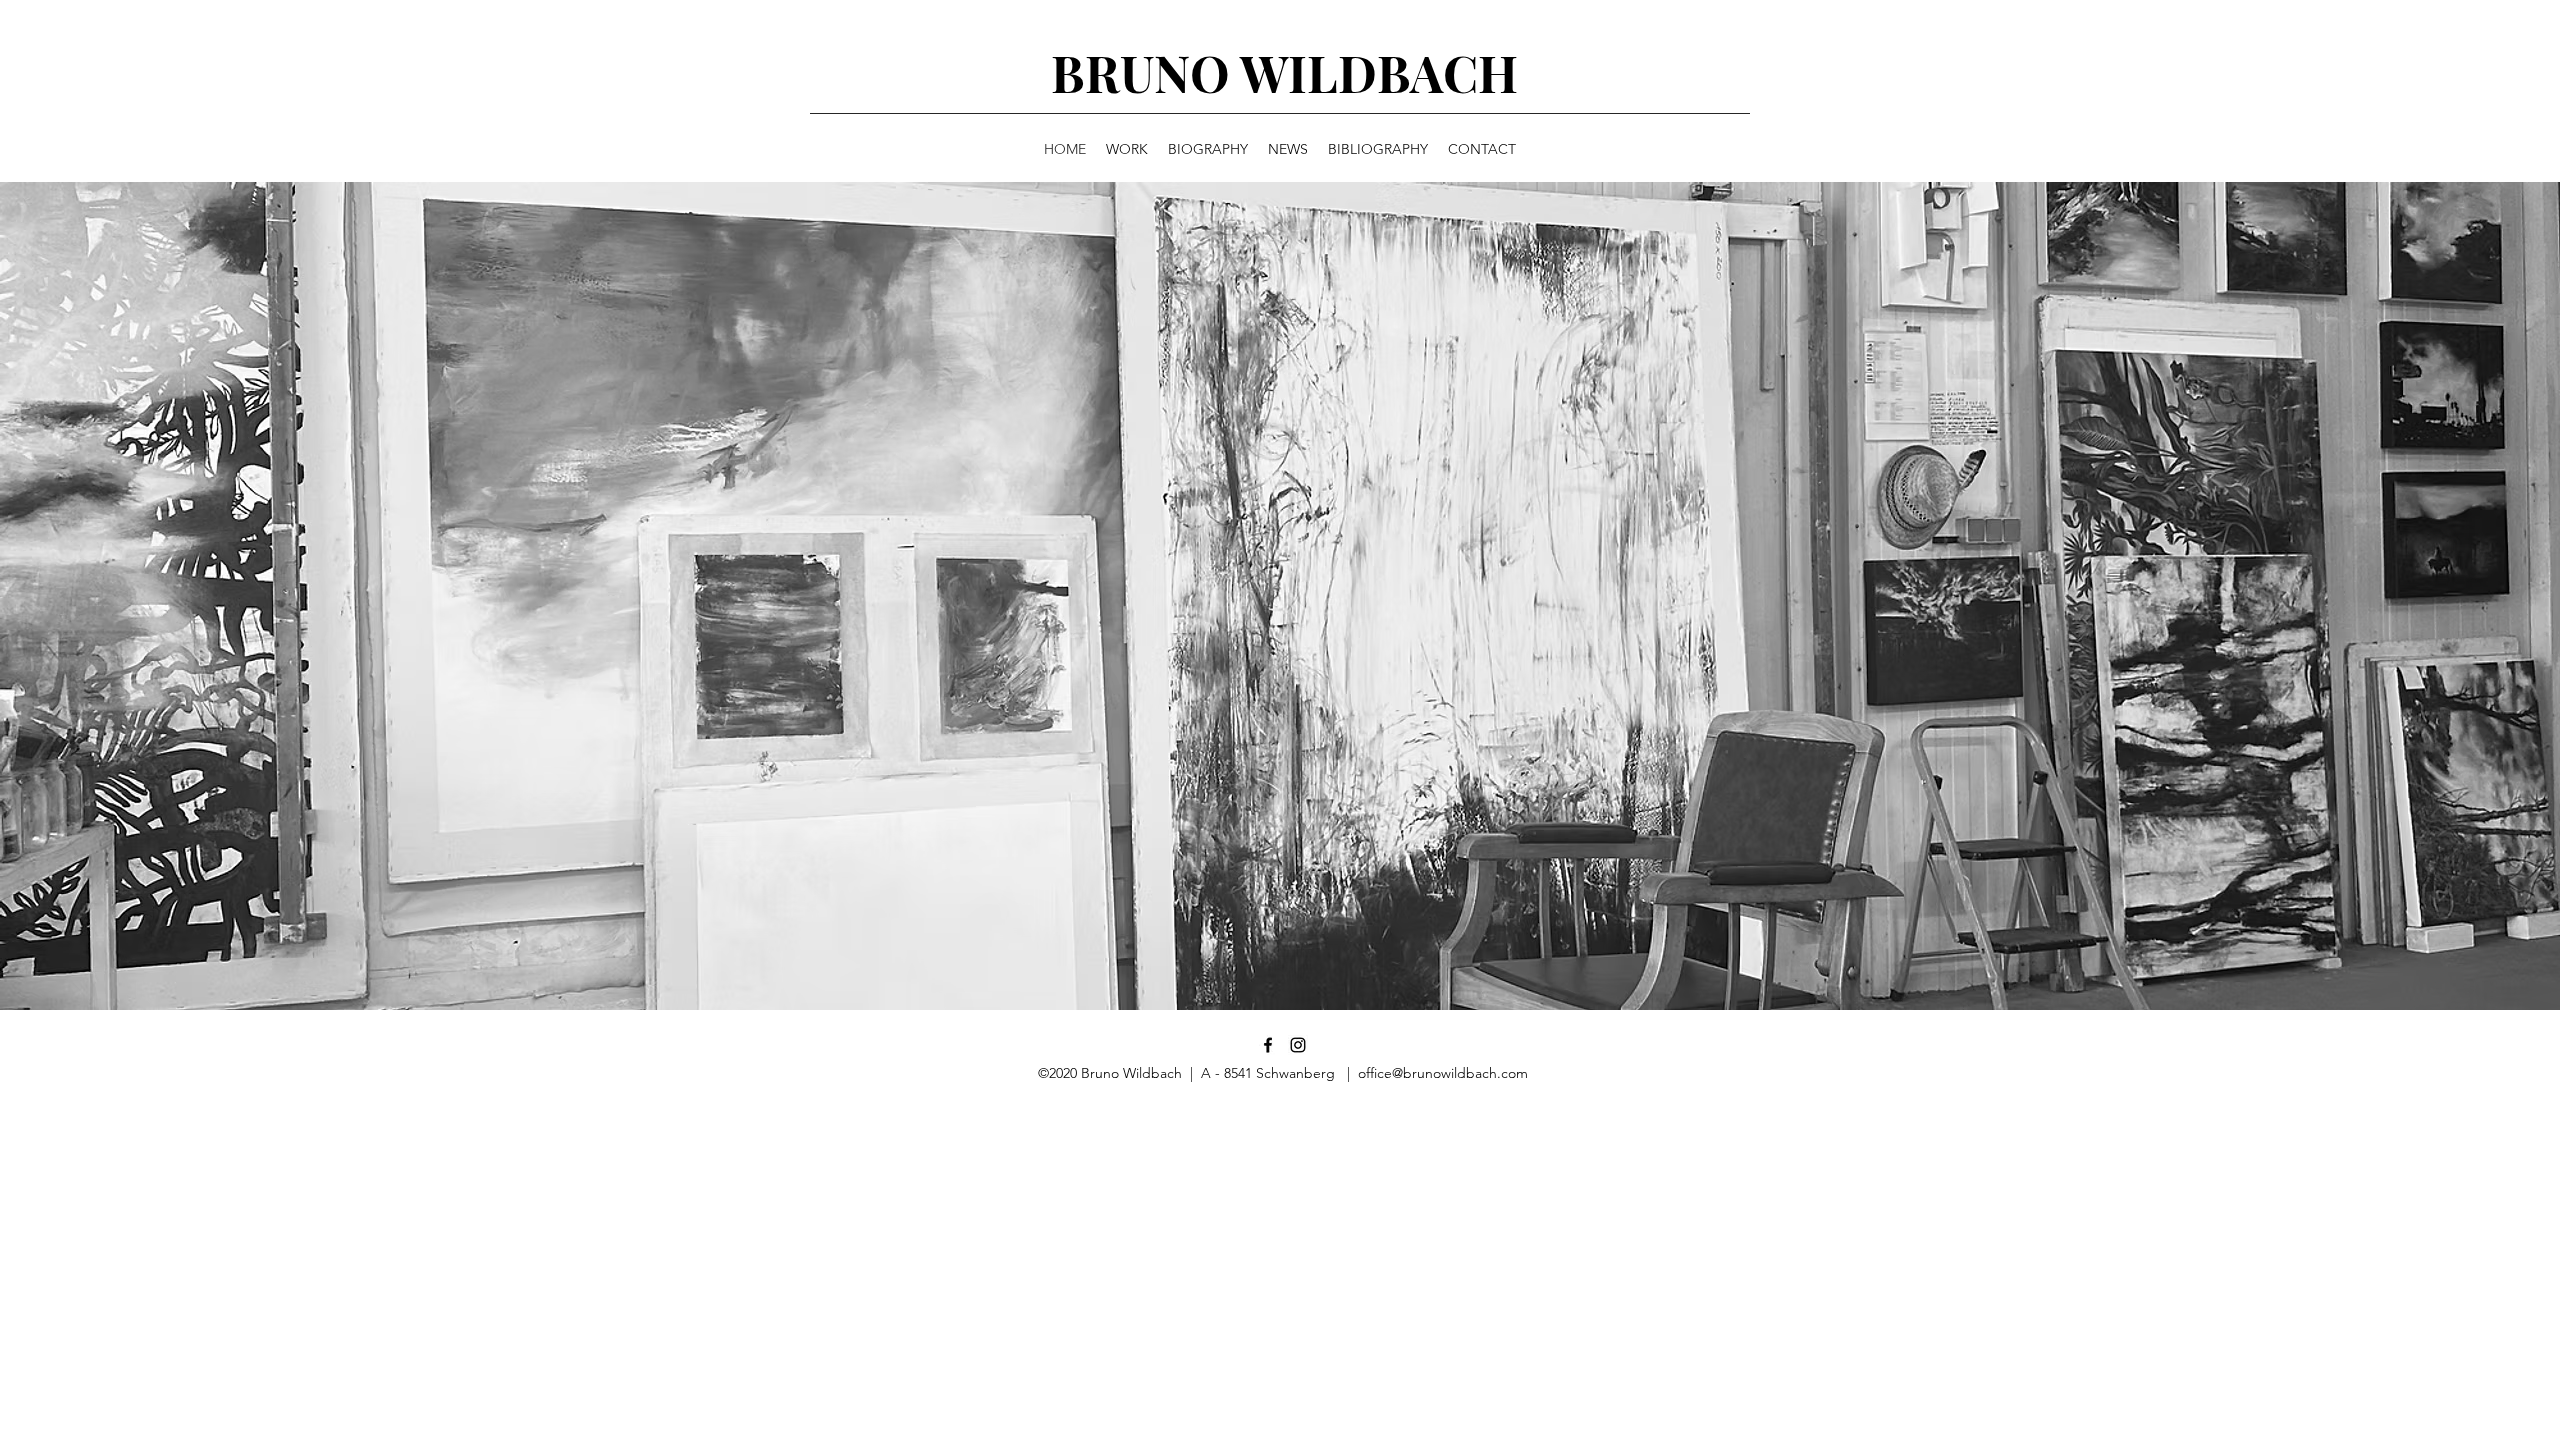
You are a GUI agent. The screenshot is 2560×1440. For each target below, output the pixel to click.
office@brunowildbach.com (1443, 1073)
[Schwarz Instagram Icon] (1298, 1045)
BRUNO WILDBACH (1284, 72)
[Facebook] (1268, 1045)
